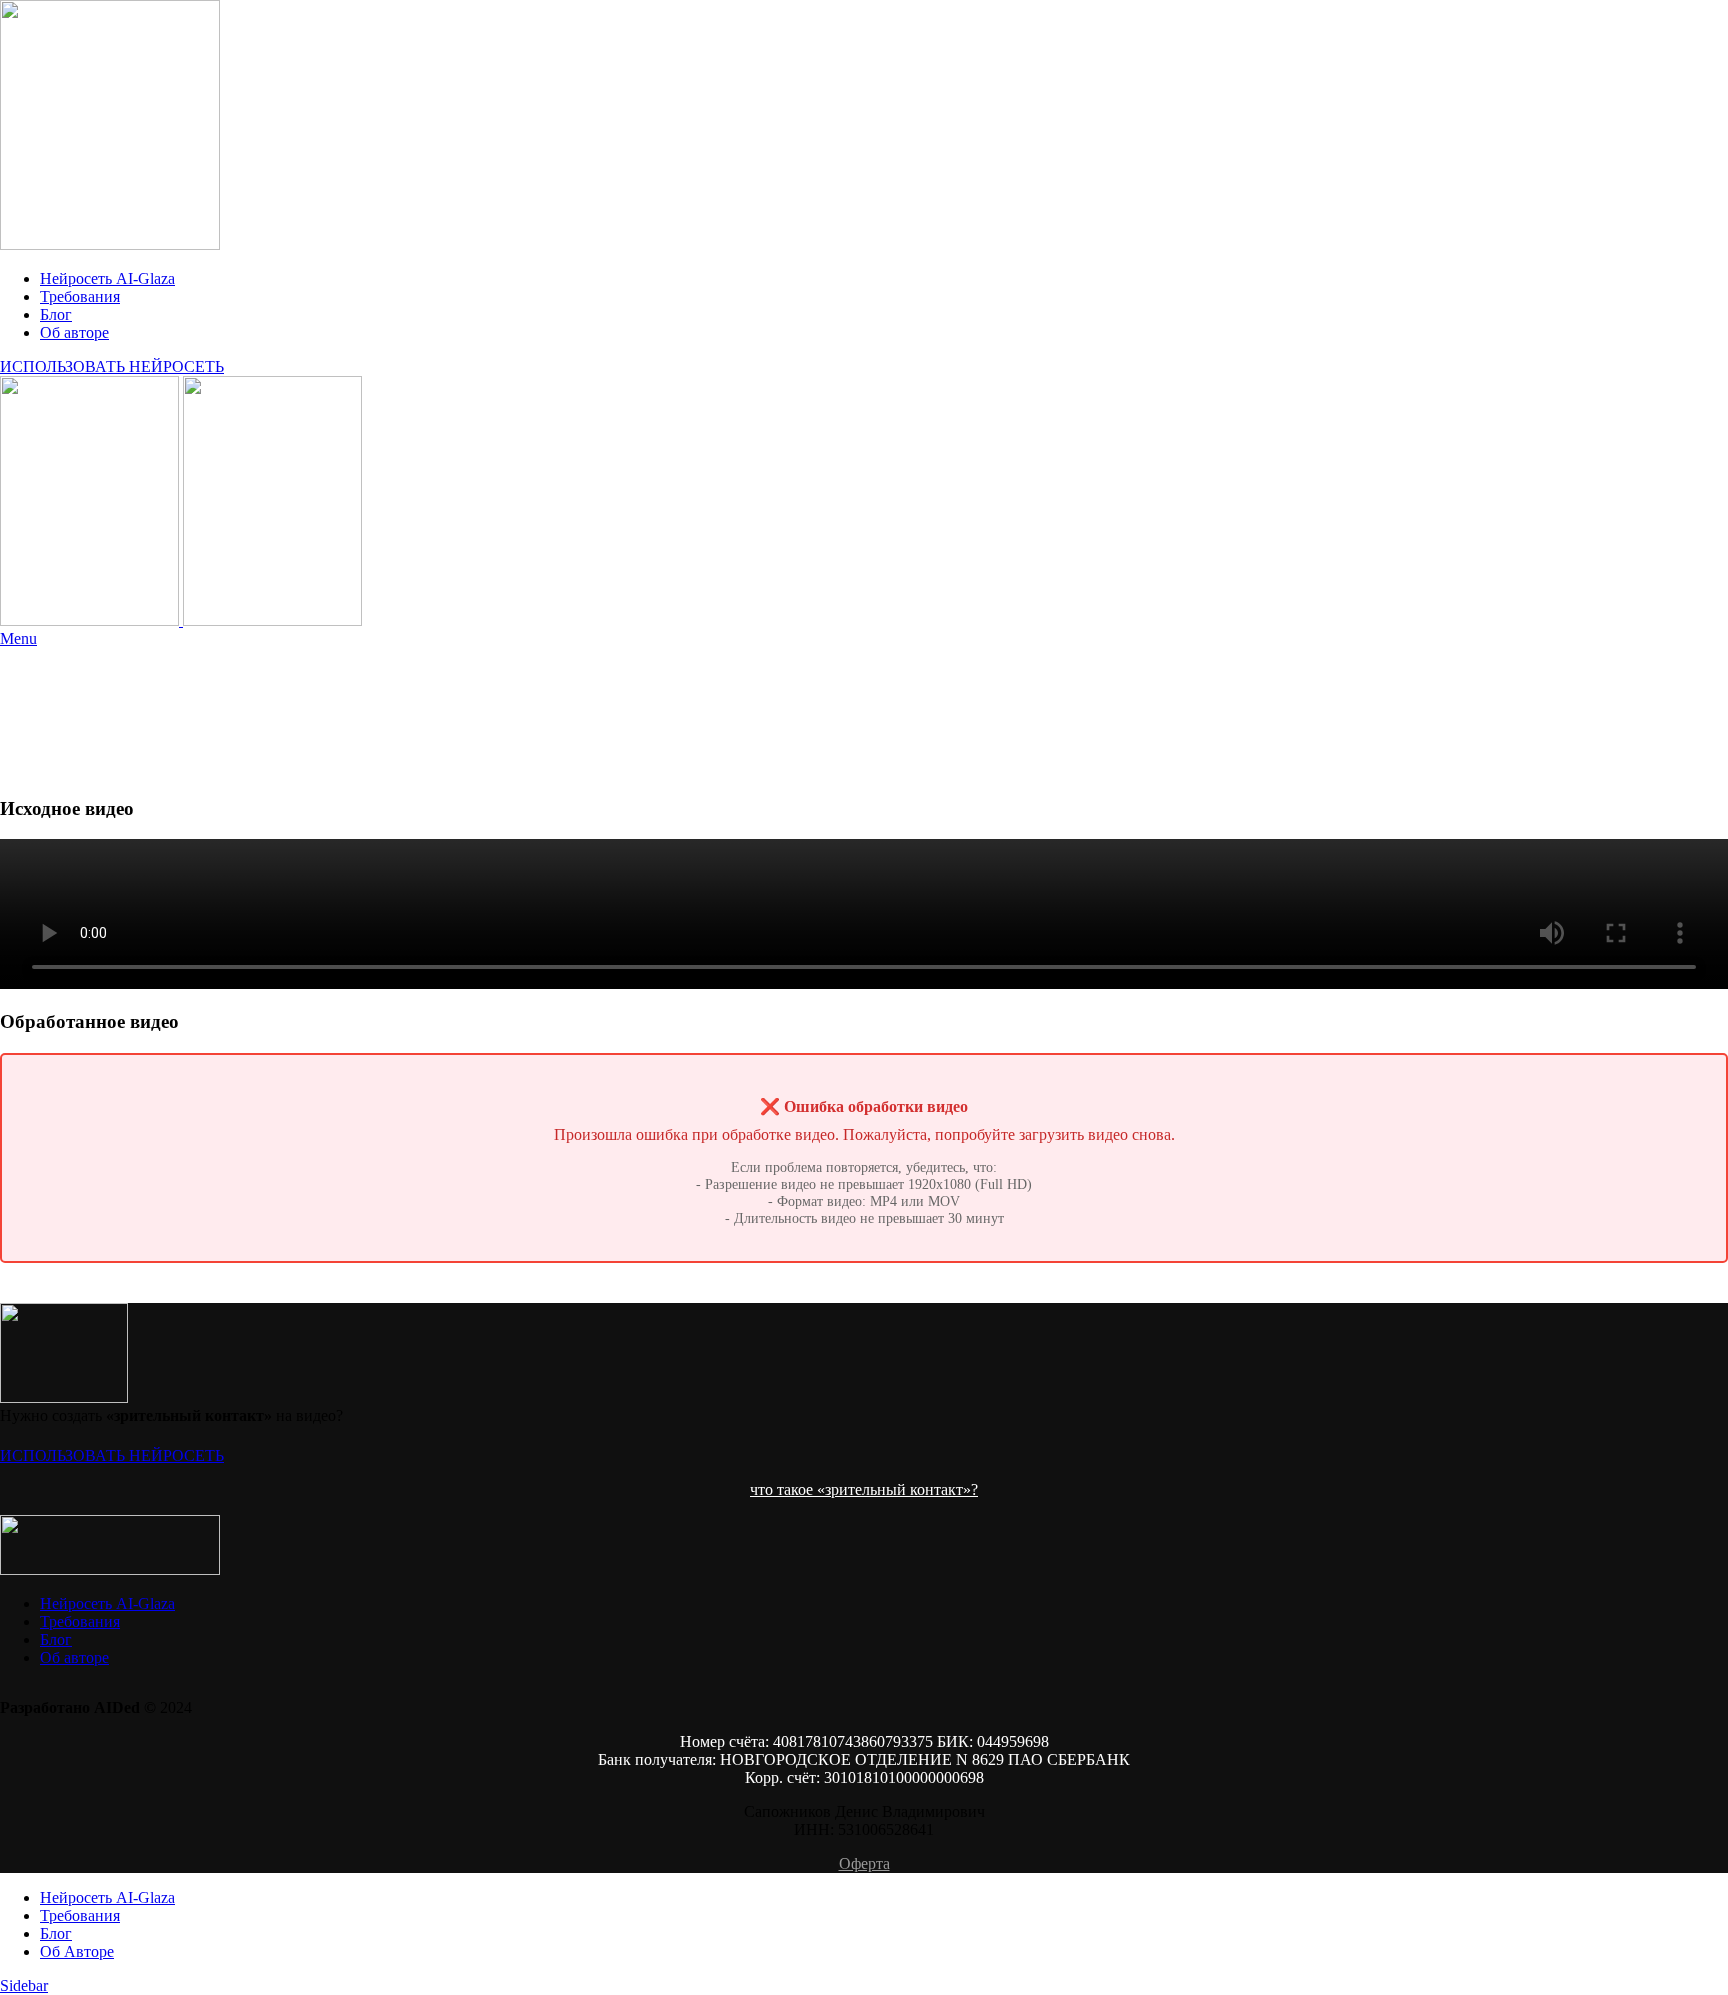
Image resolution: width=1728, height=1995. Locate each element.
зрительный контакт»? (901, 1489)
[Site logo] (110, 244)
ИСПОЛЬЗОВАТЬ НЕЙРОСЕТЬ (112, 366)
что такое (783, 1489)
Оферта (864, 1863)
